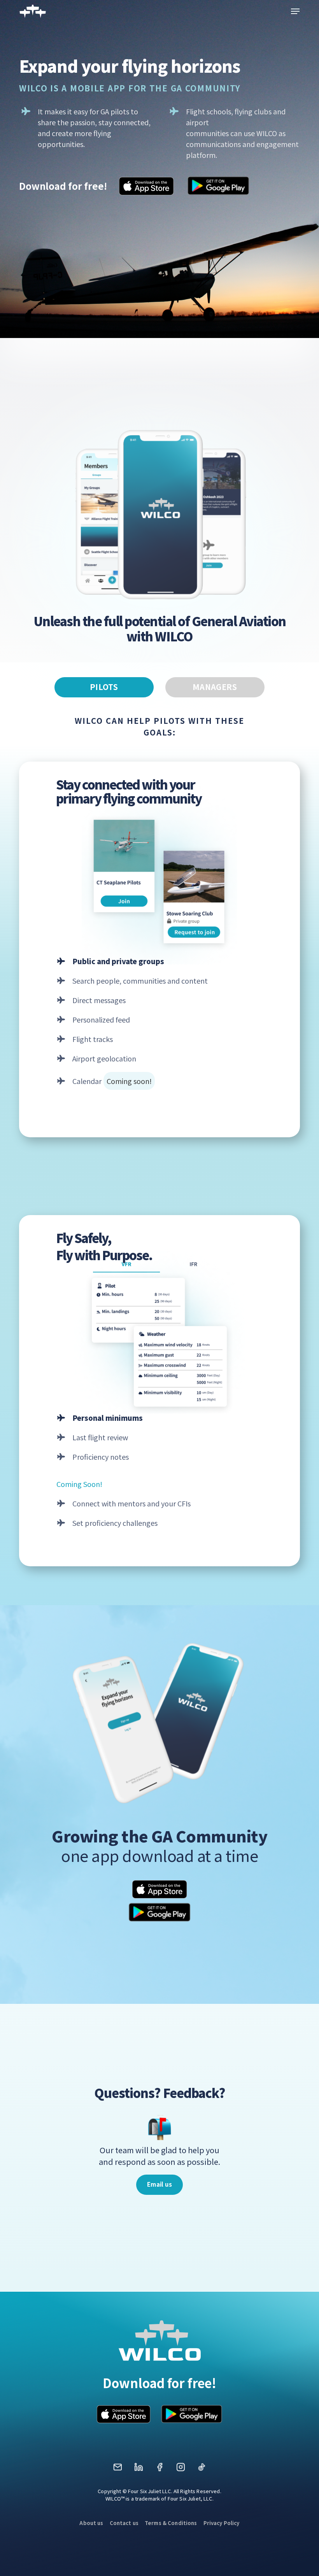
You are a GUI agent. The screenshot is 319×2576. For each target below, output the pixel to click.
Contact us (124, 2523)
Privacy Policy (222, 2523)
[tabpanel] (159, 1132)
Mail (117, 2470)
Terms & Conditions (171, 2523)
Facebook (159, 2470)
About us (91, 2523)
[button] (295, 11)
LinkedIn (138, 2470)
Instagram (181, 2470)
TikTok (202, 2470)
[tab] (104, 687)
